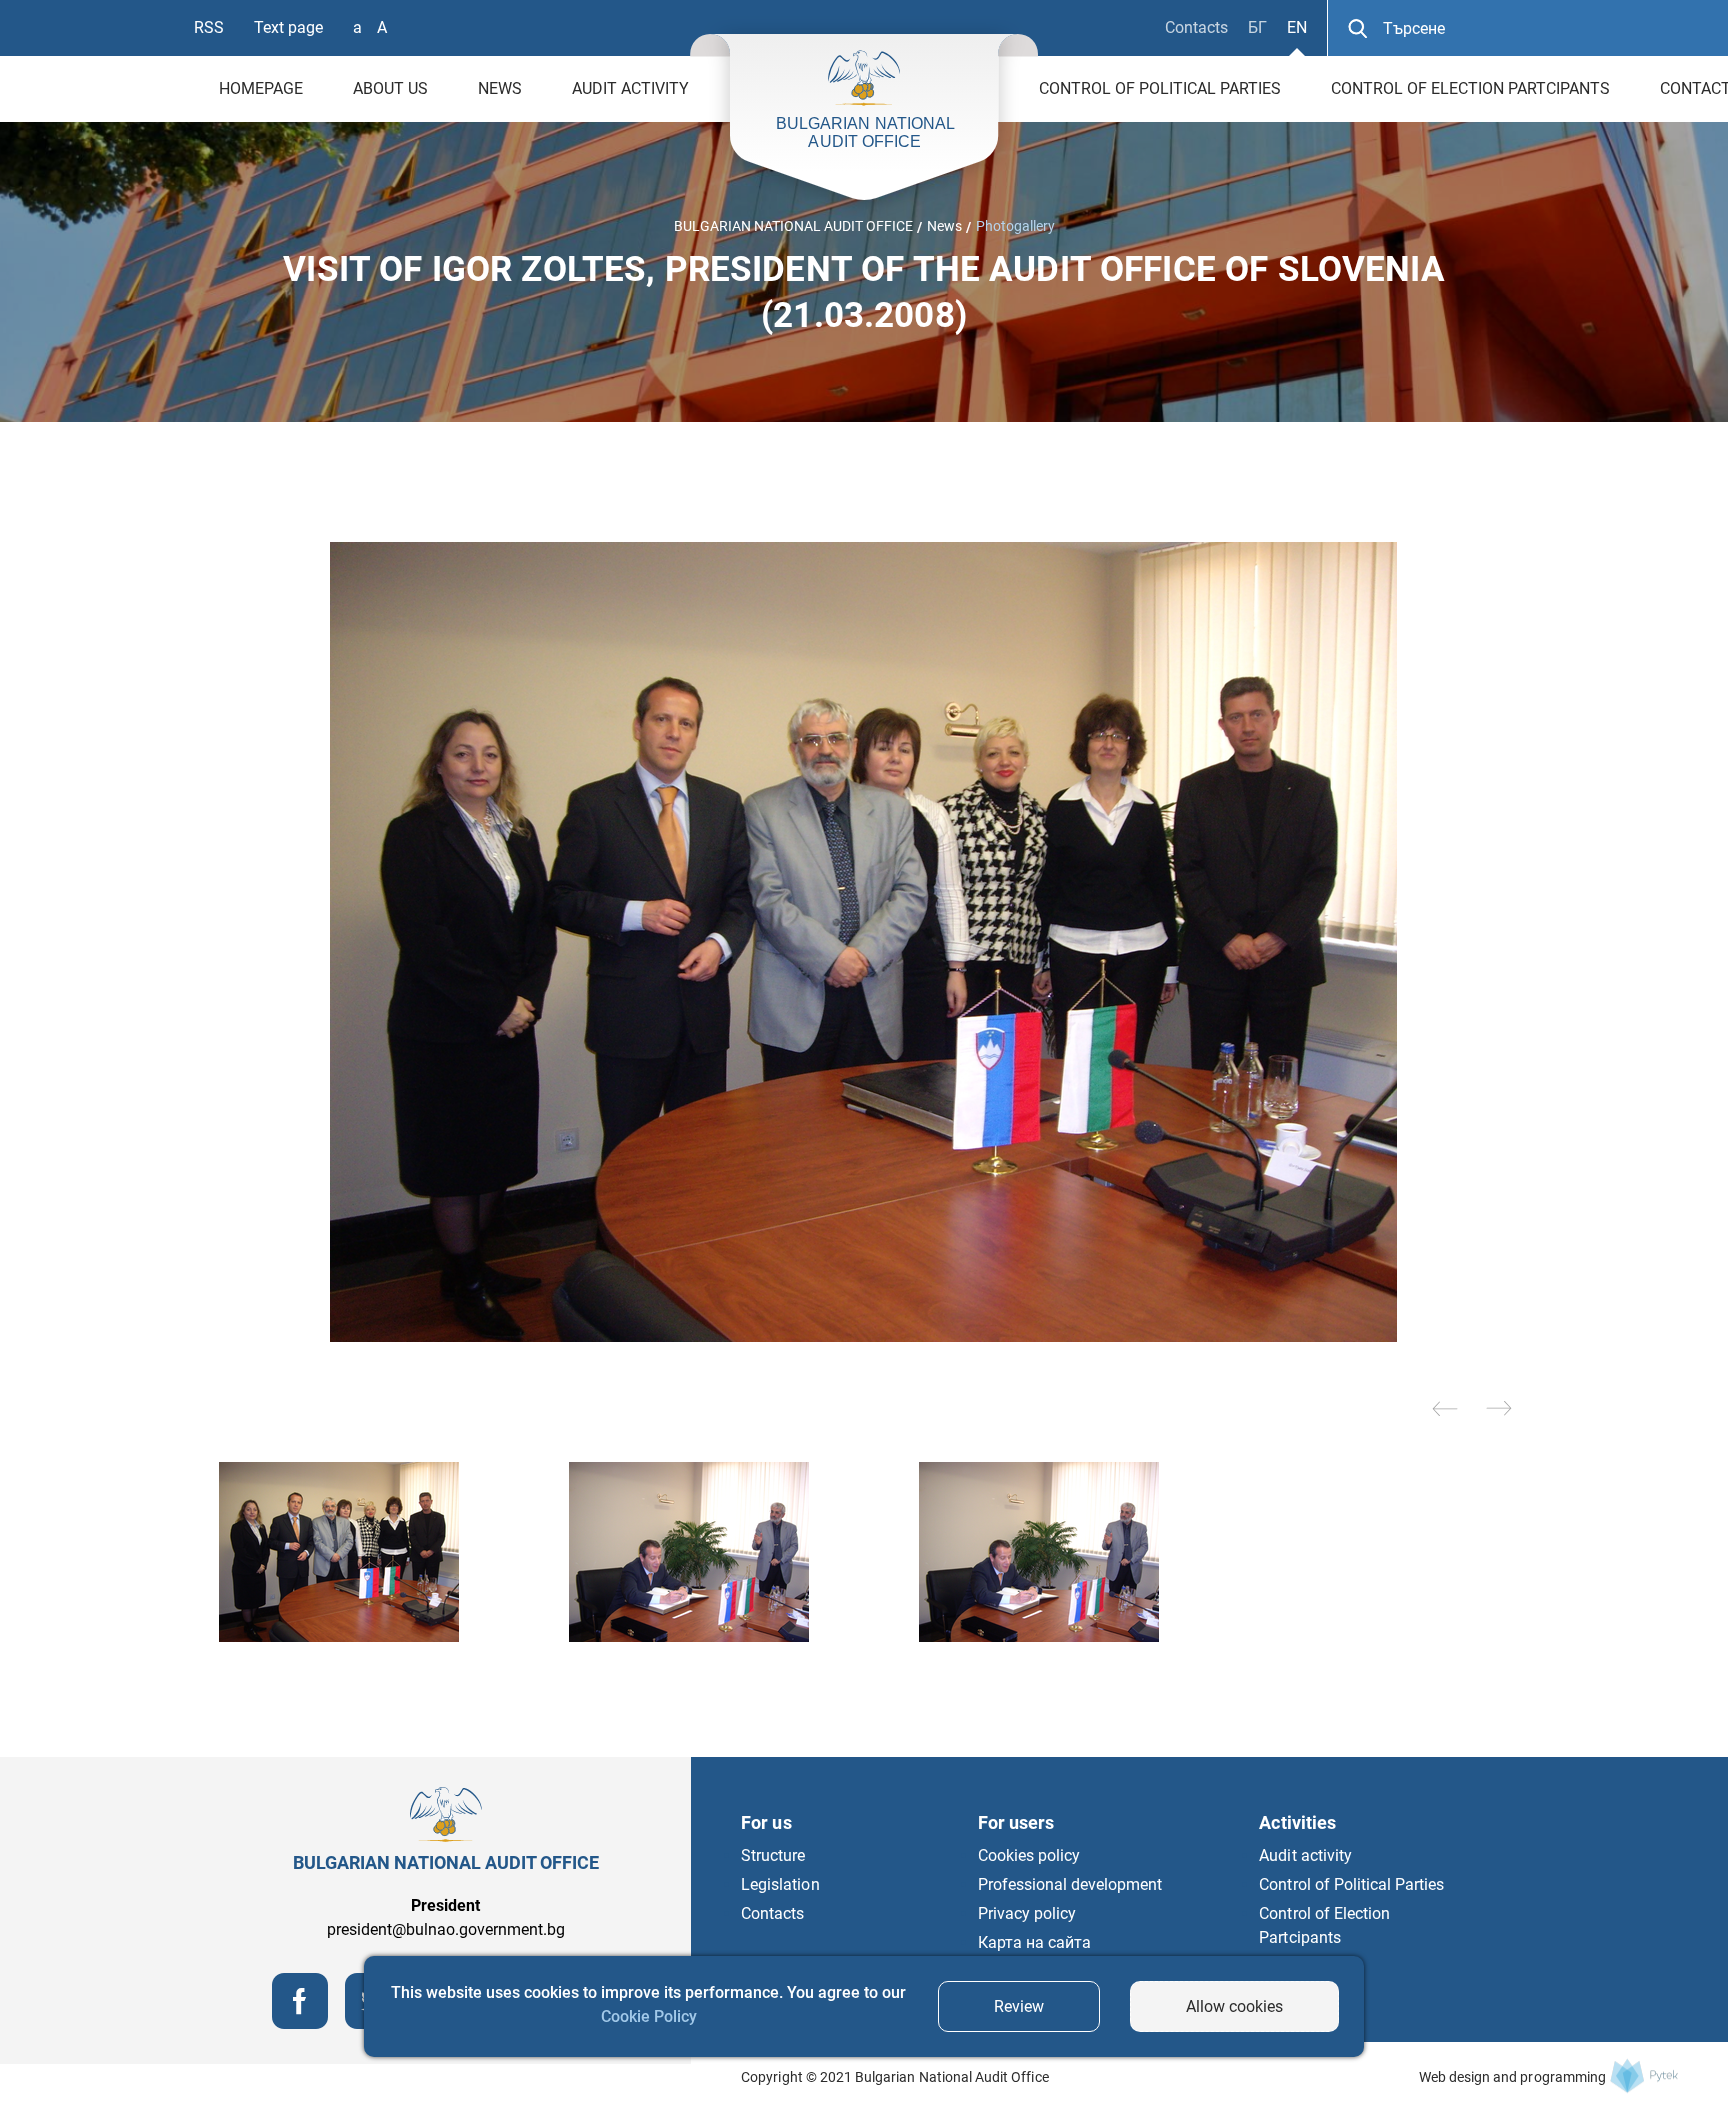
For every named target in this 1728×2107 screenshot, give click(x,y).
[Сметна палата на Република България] (1644, 2075)
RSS (209, 27)
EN (1297, 27)
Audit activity (630, 88)
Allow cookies (1234, 2006)
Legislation (780, 1884)
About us (390, 88)
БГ (1257, 27)
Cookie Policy (649, 2016)
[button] (1445, 1408)
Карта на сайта (1034, 1942)
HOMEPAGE (261, 88)
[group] (864, 942)
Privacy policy (1027, 1913)
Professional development (1070, 1884)
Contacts (1196, 27)
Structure (773, 1855)
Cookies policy (1029, 1855)
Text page (288, 27)
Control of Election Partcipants (1470, 88)
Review (1019, 2006)
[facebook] (300, 2023)
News (500, 88)
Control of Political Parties (1160, 88)
